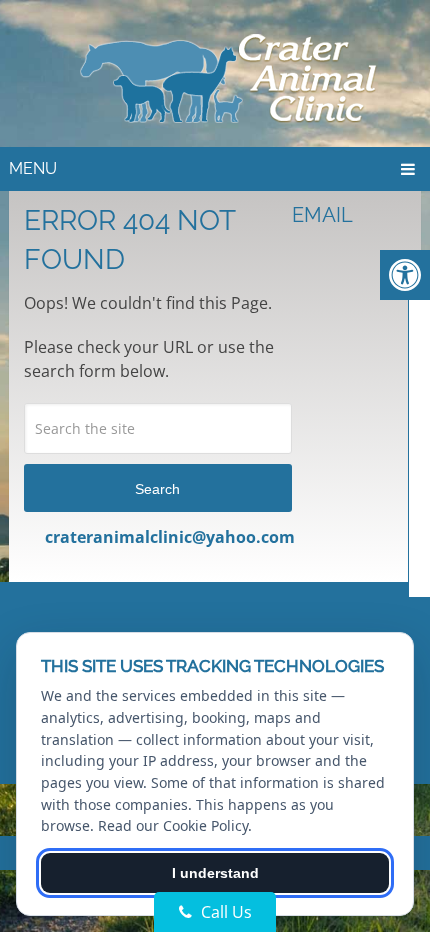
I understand (215, 873)
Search (157, 489)
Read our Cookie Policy (173, 825)
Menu (33, 168)
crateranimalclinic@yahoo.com (170, 537)
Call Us (224, 912)
